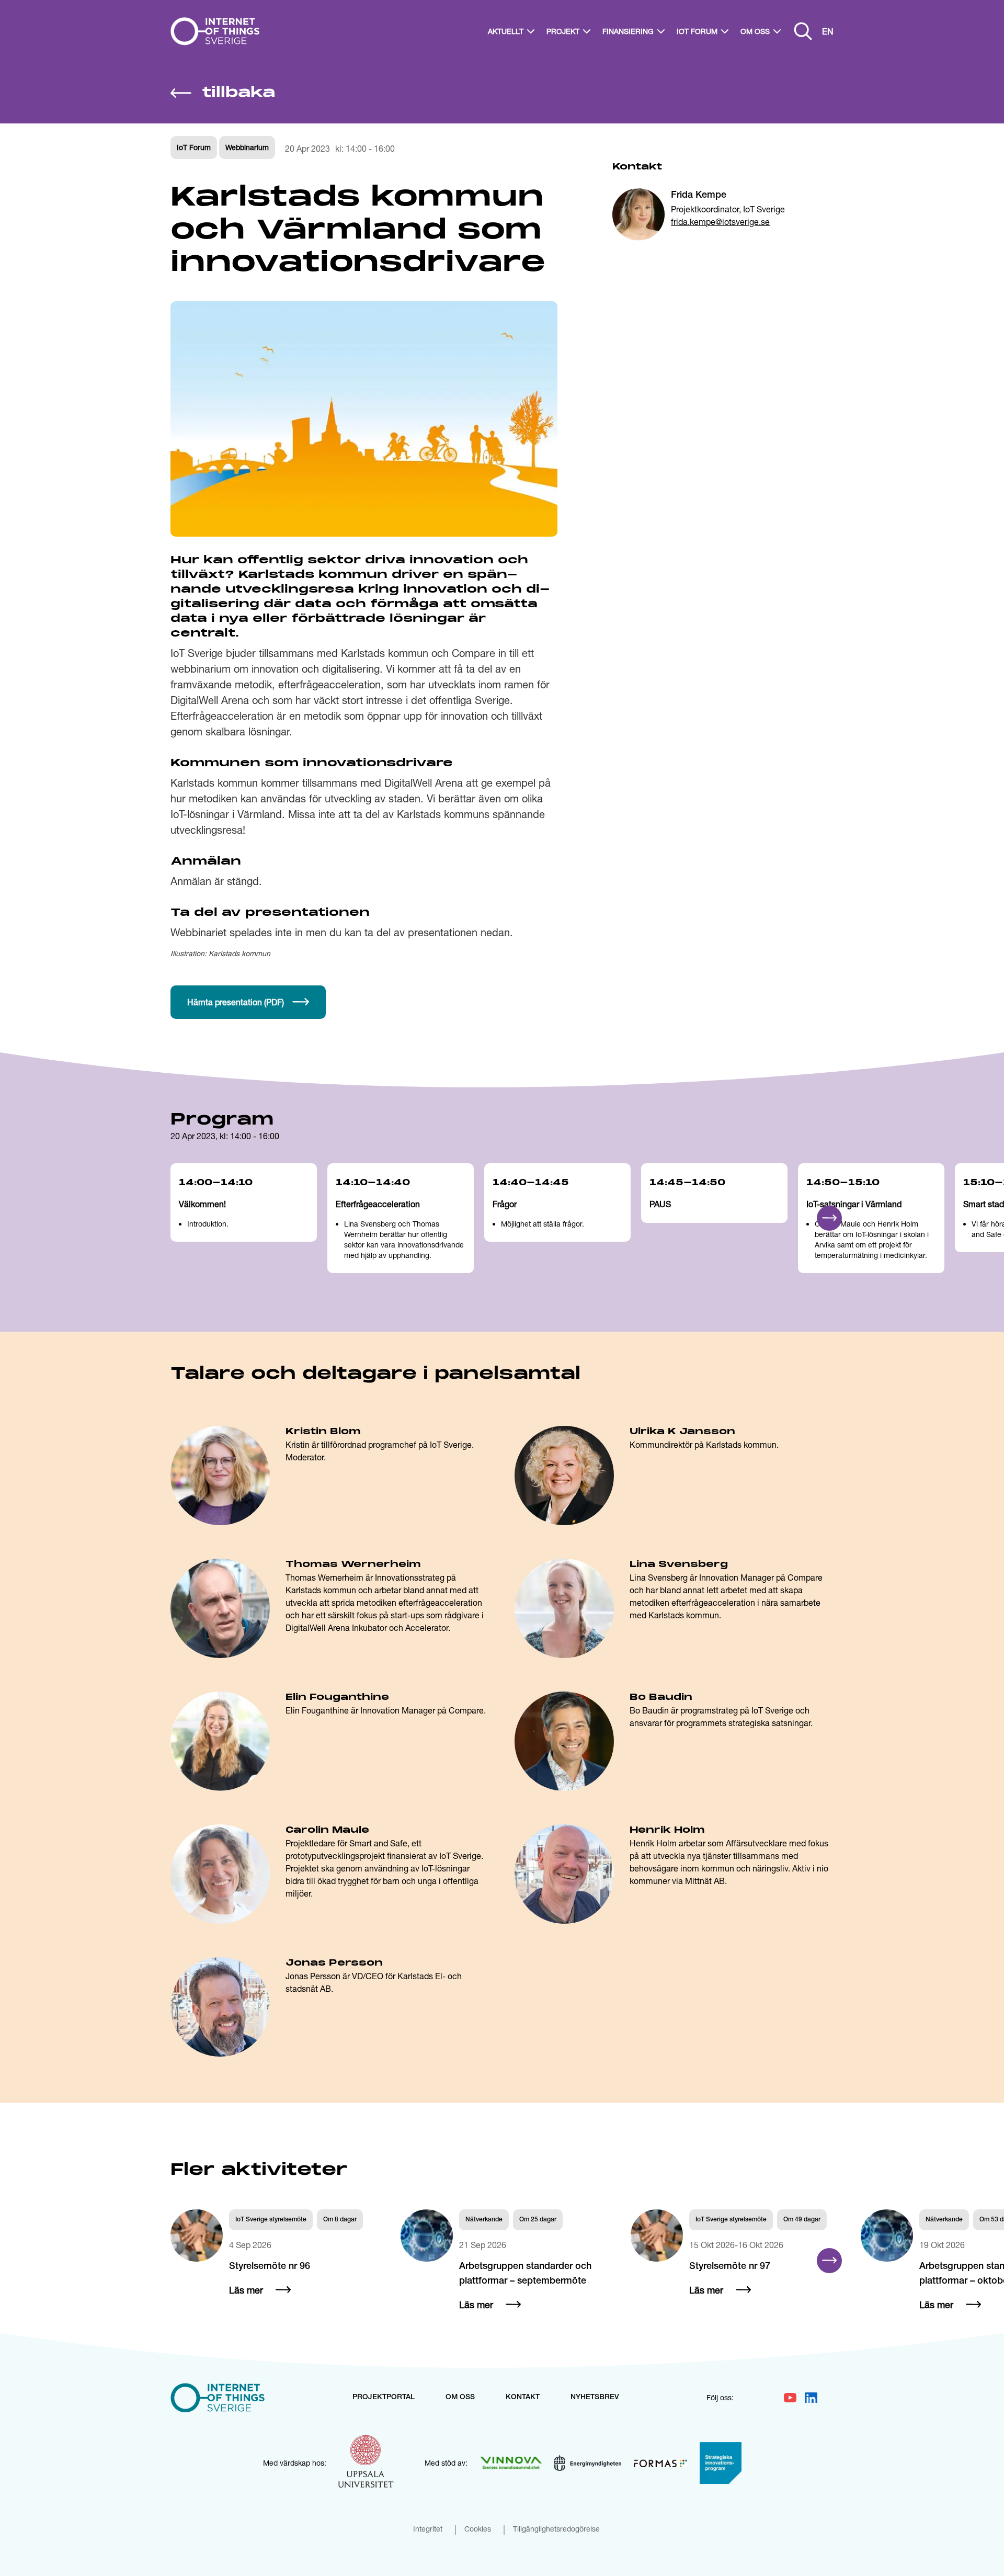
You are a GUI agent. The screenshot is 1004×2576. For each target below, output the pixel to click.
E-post (483, 1317)
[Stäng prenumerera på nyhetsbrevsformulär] (746, 1155)
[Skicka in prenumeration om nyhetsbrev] (705, 1341)
